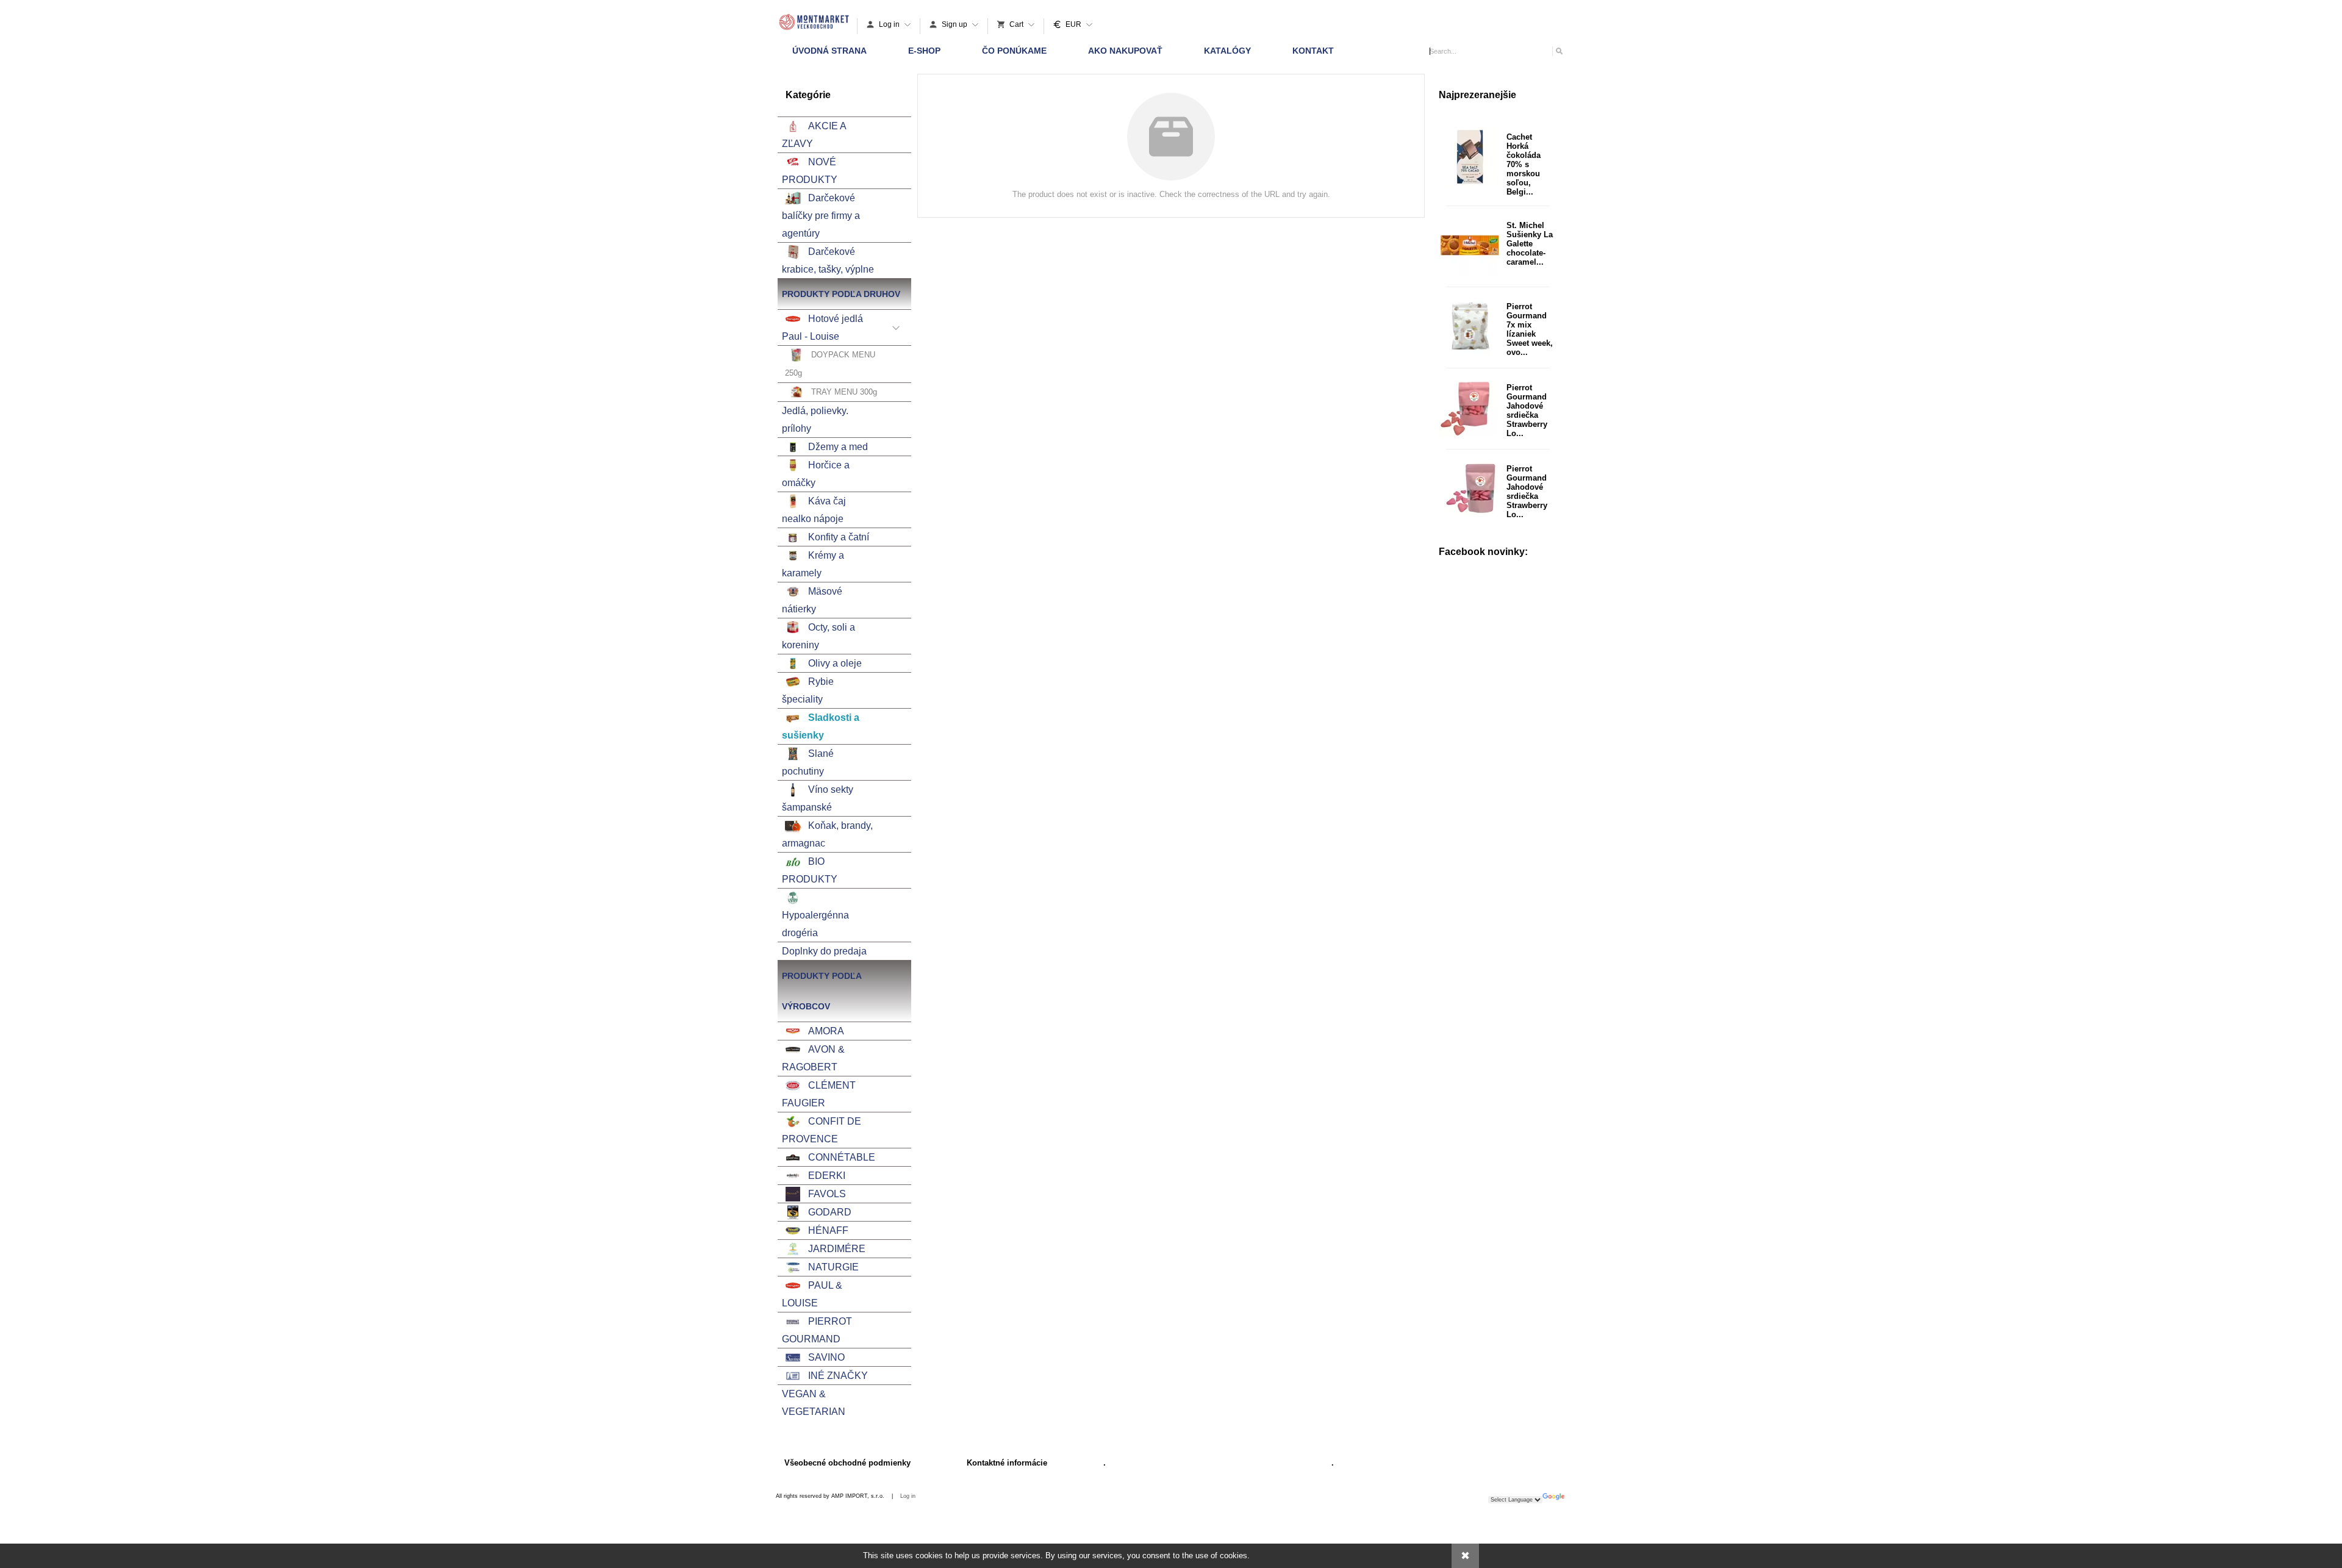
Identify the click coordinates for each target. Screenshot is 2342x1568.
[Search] (1559, 51)
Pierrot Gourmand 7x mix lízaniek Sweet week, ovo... (1530, 329)
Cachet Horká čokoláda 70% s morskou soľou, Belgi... (1524, 164)
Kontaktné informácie (1007, 1463)
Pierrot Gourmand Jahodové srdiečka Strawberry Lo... (1527, 410)
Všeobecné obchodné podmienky (847, 1463)
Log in (908, 1496)
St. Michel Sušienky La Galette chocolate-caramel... (1530, 244)
